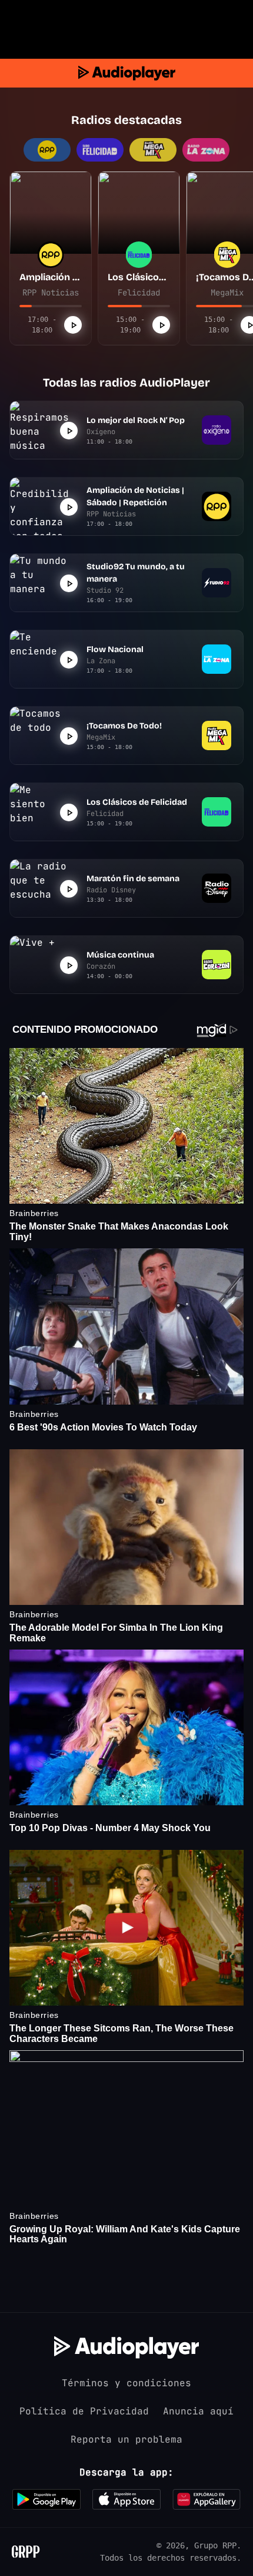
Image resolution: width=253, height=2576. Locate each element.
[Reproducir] (73, 325)
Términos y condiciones (126, 2383)
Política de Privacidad (84, 2411)
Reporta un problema (126, 2439)
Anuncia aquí (198, 2411)
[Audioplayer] (127, 73)
